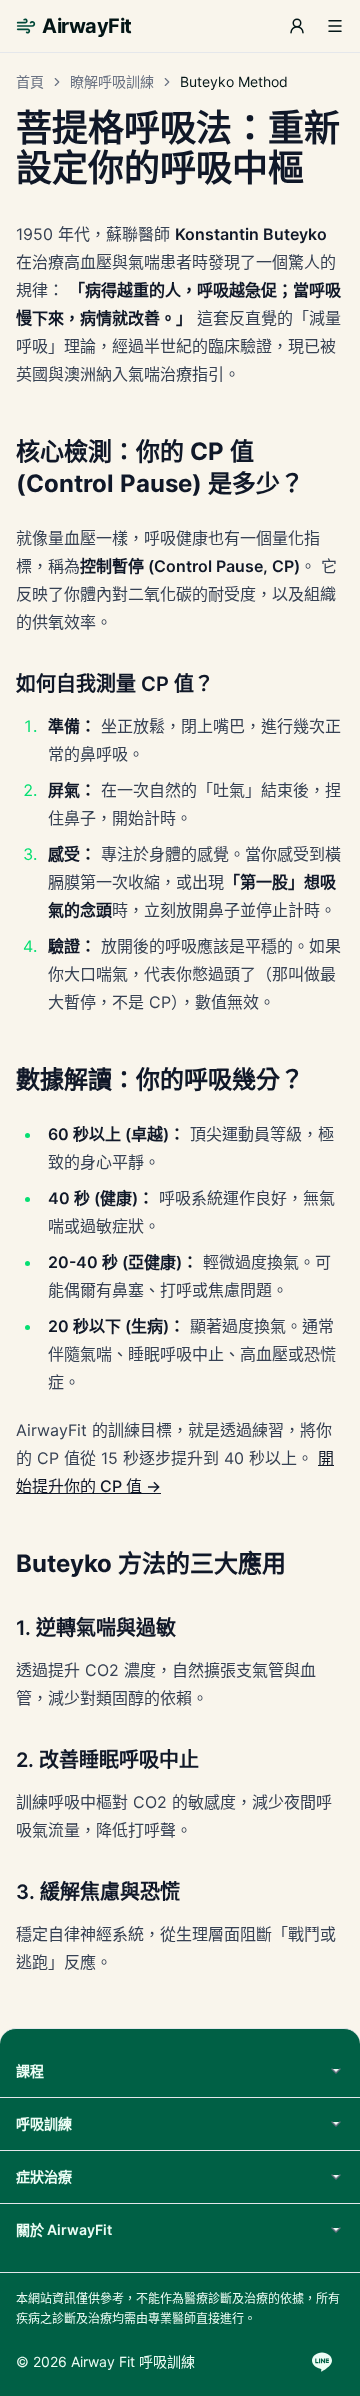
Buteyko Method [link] (234, 81)
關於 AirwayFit (64, 2229)
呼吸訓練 (44, 2123)
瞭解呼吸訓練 (112, 81)
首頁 (30, 81)
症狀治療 (44, 2176)
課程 (30, 2070)
